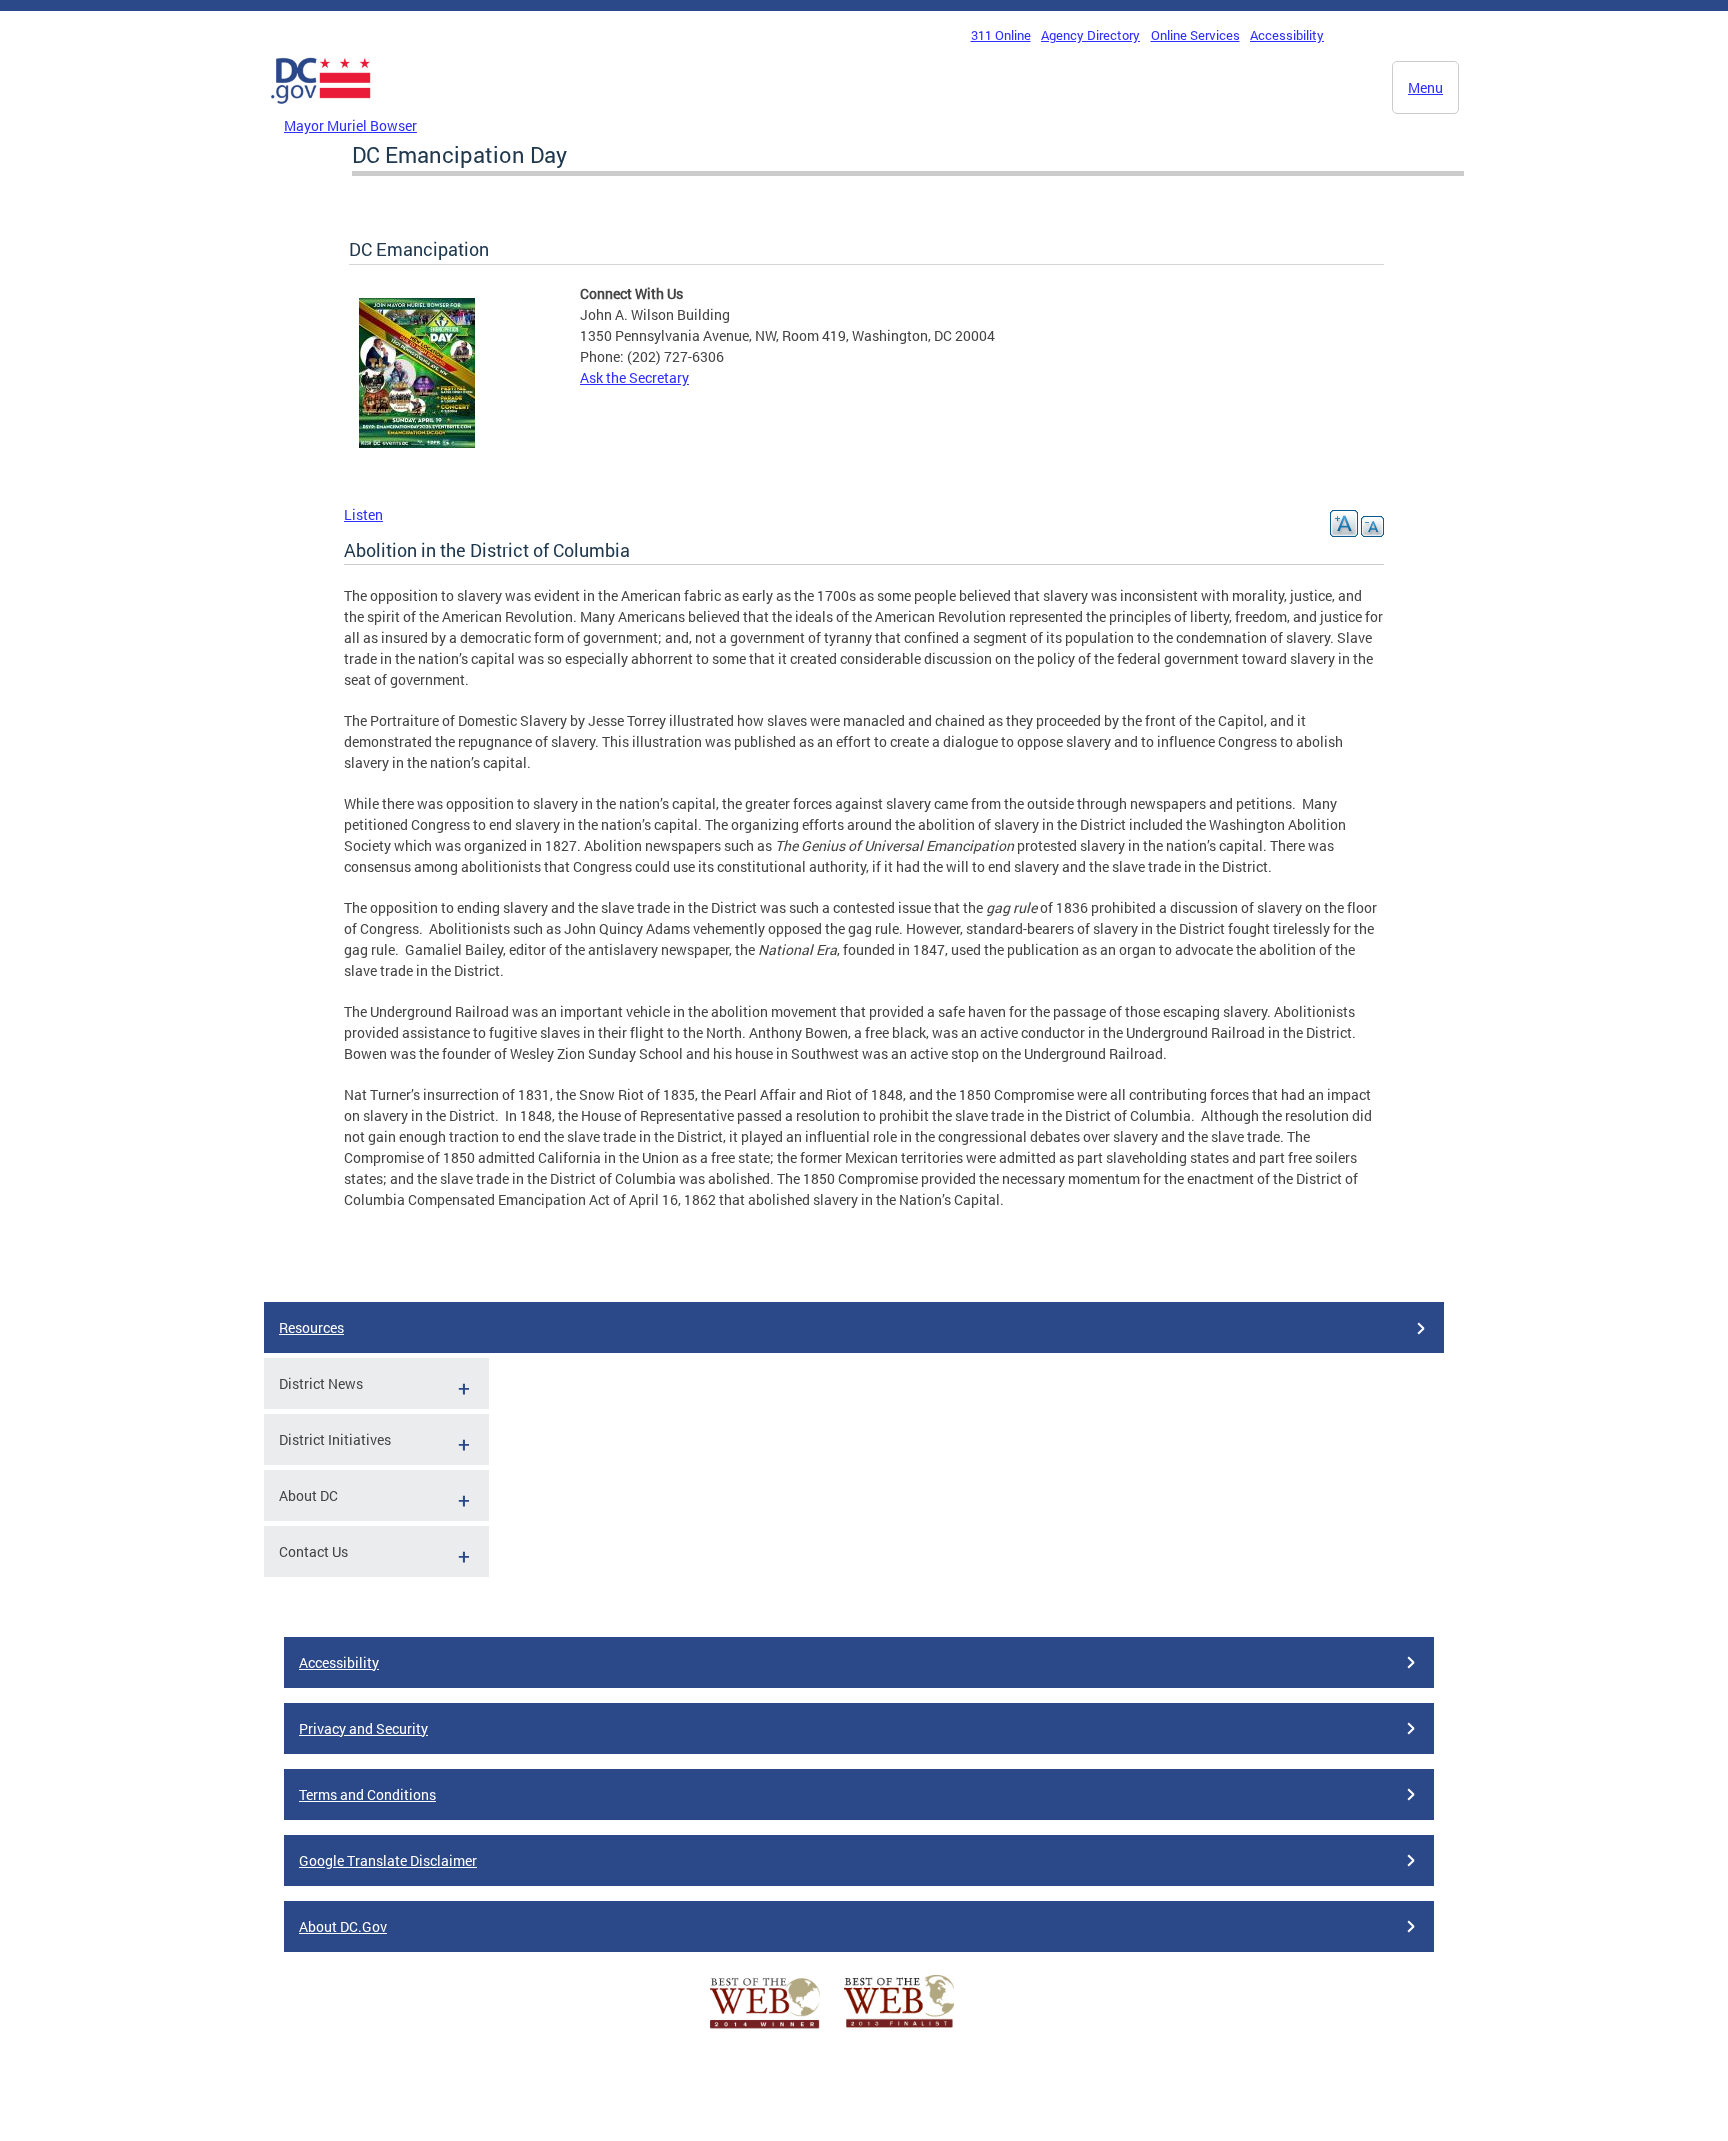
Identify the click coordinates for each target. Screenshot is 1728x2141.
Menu (1425, 87)
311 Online (1001, 35)
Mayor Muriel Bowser (350, 125)
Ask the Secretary (634, 377)
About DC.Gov (343, 1926)
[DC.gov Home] (321, 109)
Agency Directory (1090, 35)
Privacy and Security (363, 1728)
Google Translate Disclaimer (388, 1860)
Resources (311, 1327)
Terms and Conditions (367, 1794)
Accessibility (1287, 35)
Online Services (1195, 35)
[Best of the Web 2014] (765, 2028)
